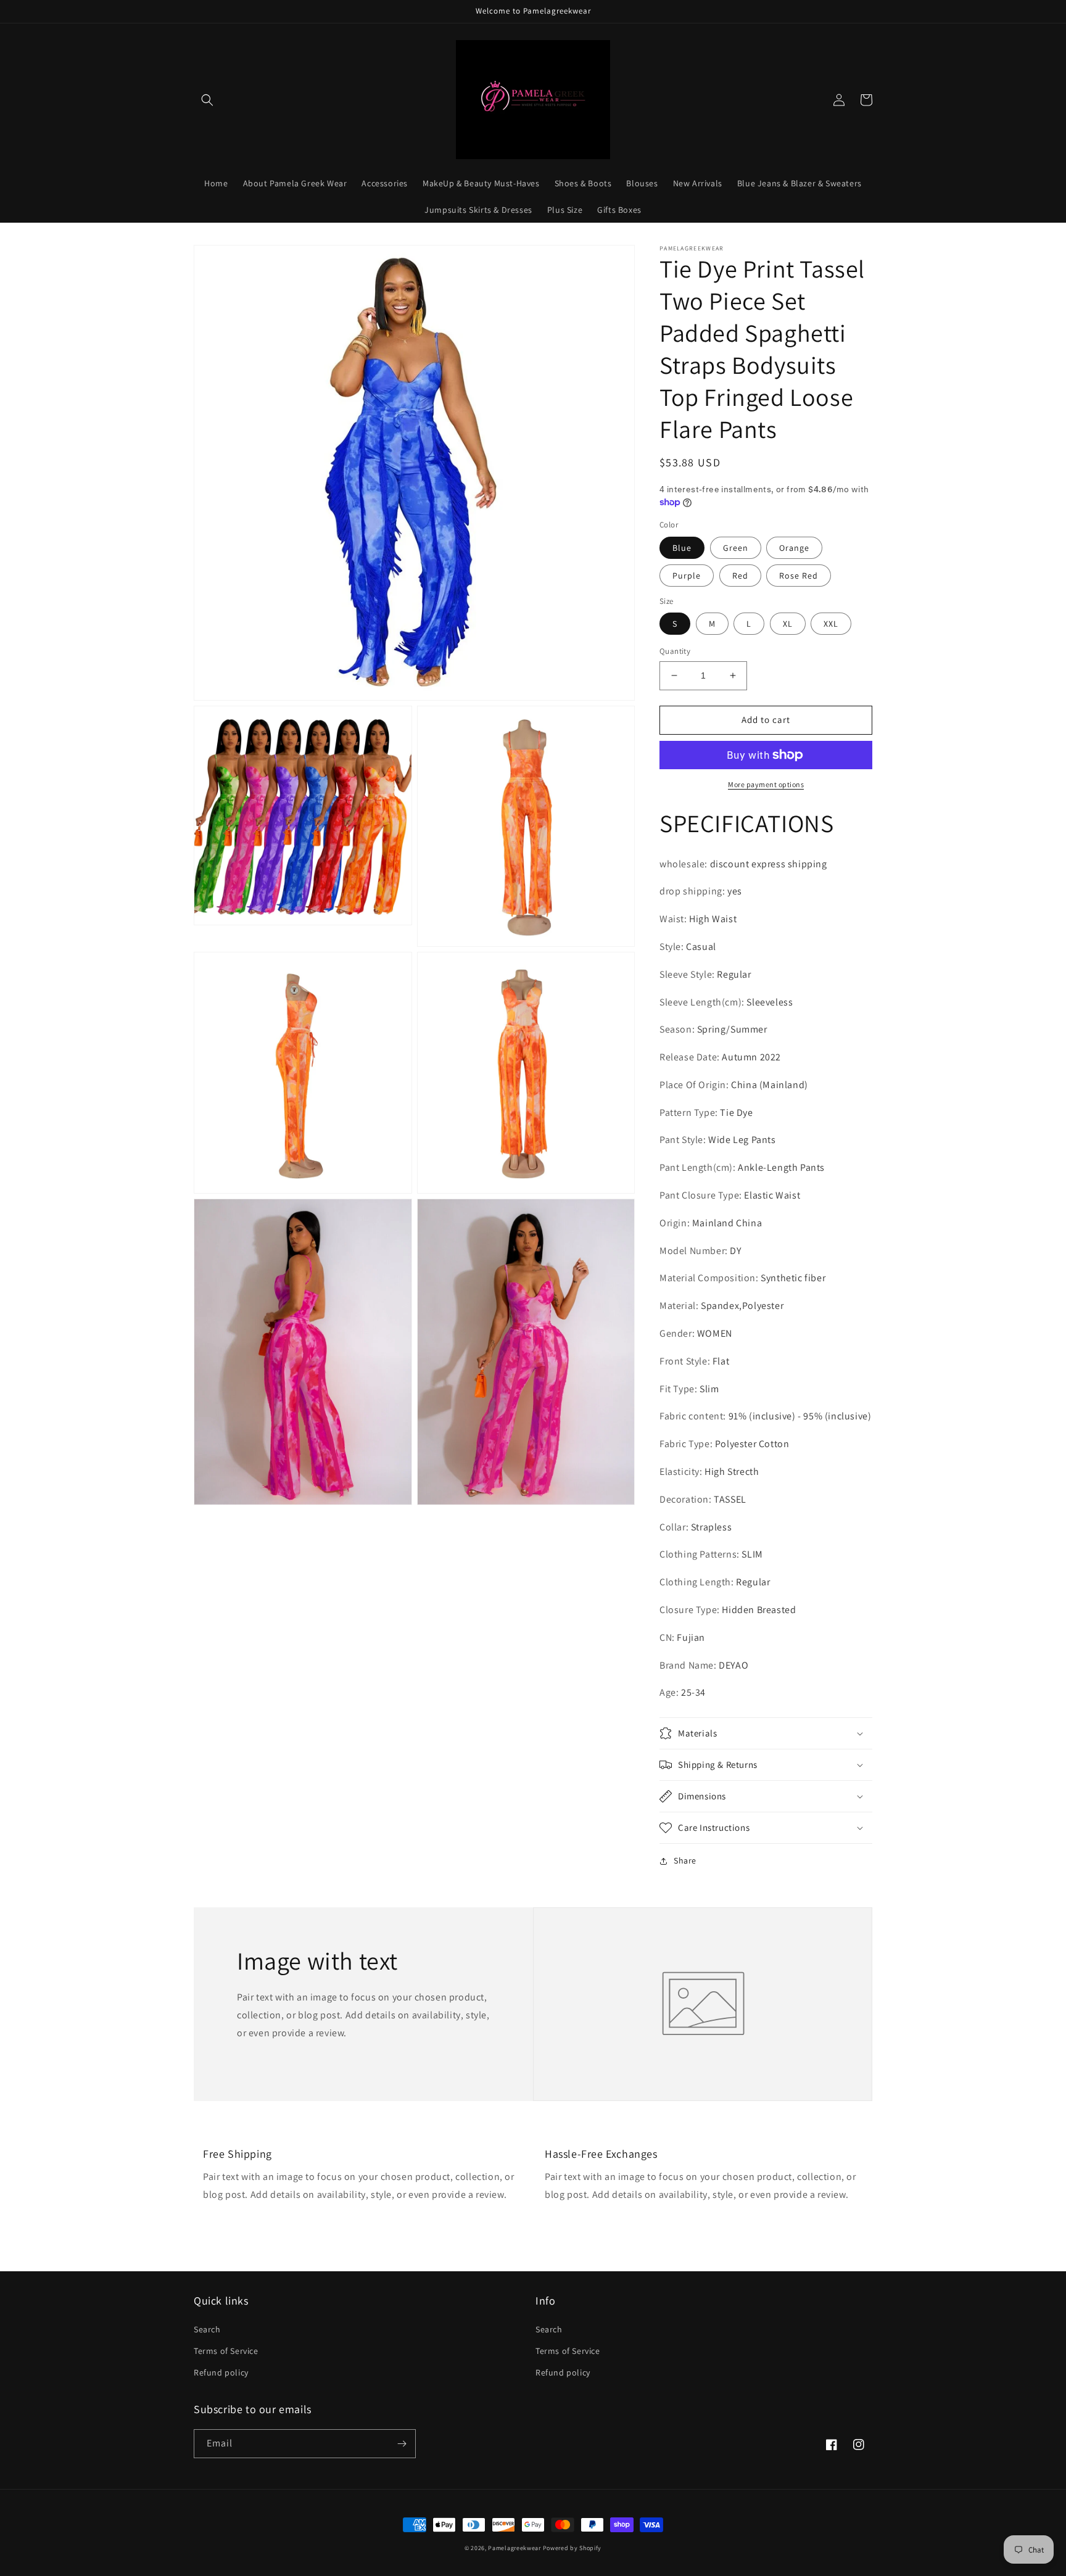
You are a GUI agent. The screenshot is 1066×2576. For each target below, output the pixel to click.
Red (740, 576)
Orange (794, 548)
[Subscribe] (402, 2444)
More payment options (766, 784)
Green (736, 548)
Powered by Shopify (572, 2548)
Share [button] (685, 1860)
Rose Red (799, 576)
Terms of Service (226, 2351)
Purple (687, 576)
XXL (831, 624)
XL (788, 624)
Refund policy (221, 2372)
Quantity (675, 651)
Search (207, 2329)
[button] (207, 100)
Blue (682, 548)
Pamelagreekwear (515, 2548)
